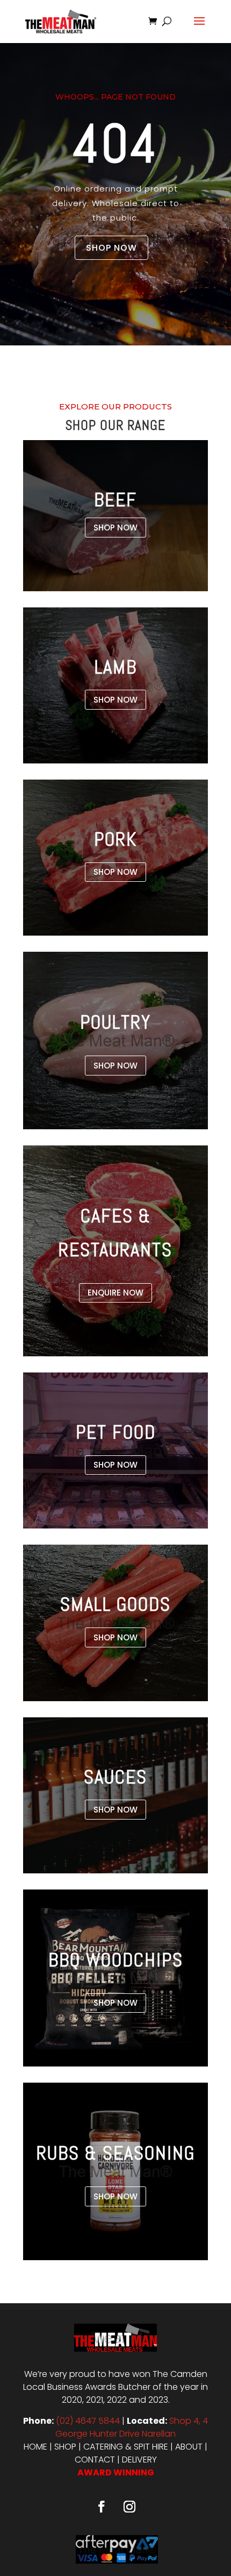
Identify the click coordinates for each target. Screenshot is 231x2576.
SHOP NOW (111, 248)
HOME (35, 2447)
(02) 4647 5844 (88, 2421)
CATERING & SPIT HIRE (126, 2447)
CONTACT (95, 2460)
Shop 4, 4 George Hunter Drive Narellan (132, 2427)
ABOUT (189, 2447)
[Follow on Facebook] (102, 2507)
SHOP (65, 2447)
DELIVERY (139, 2460)
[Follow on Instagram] (129, 2507)
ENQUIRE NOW (115, 1293)
